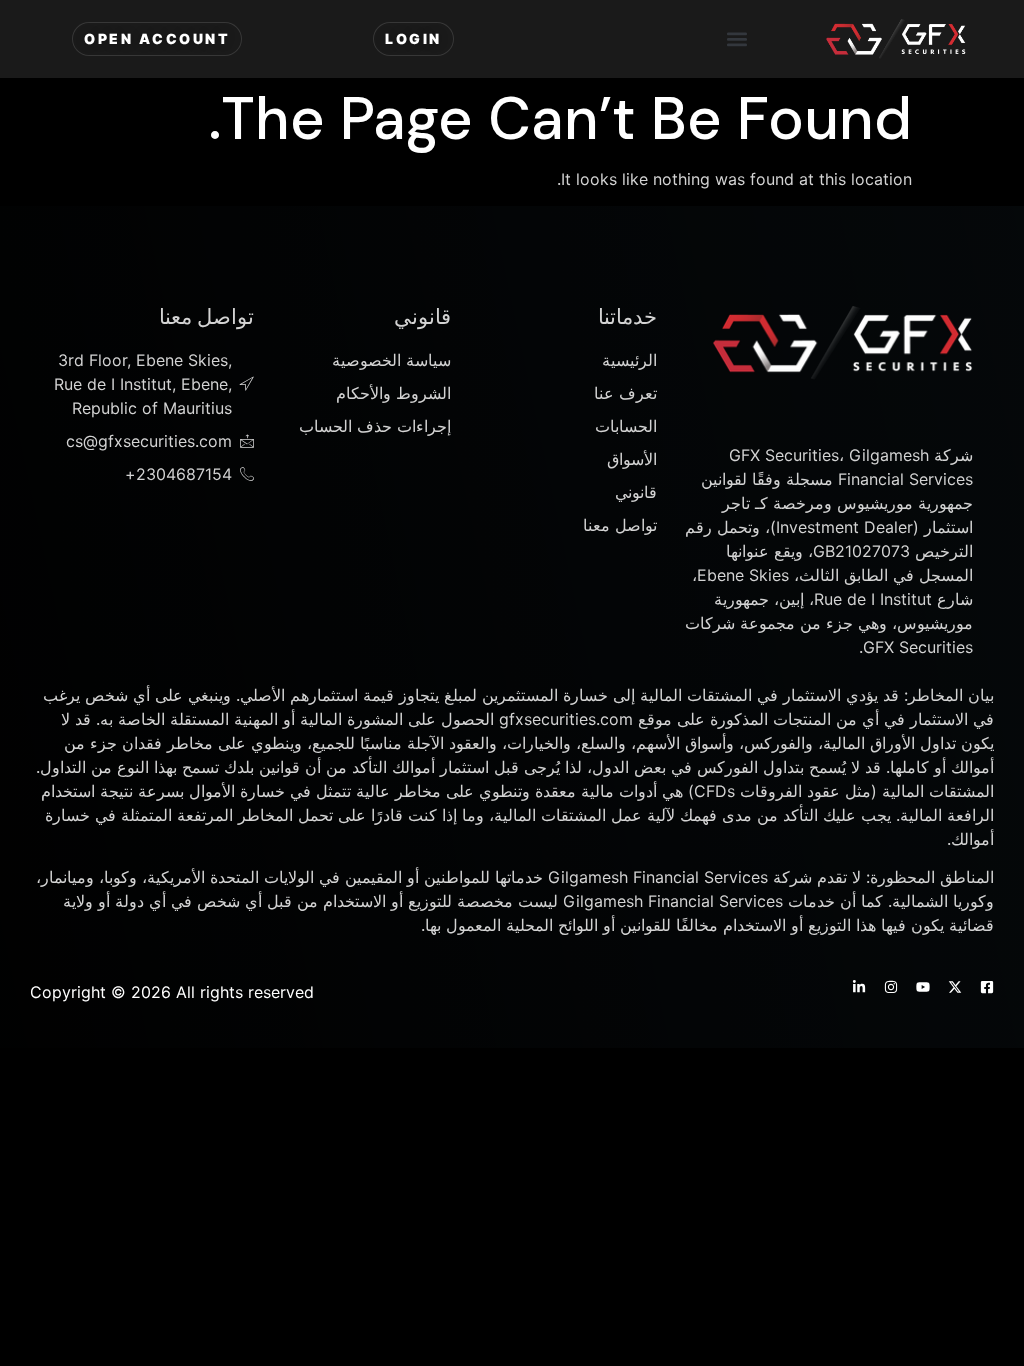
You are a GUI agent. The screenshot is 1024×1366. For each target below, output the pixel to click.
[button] (736, 39)
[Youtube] (923, 987)
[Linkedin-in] (859, 987)
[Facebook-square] (987, 987)
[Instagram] (891, 987)
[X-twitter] (955, 987)
